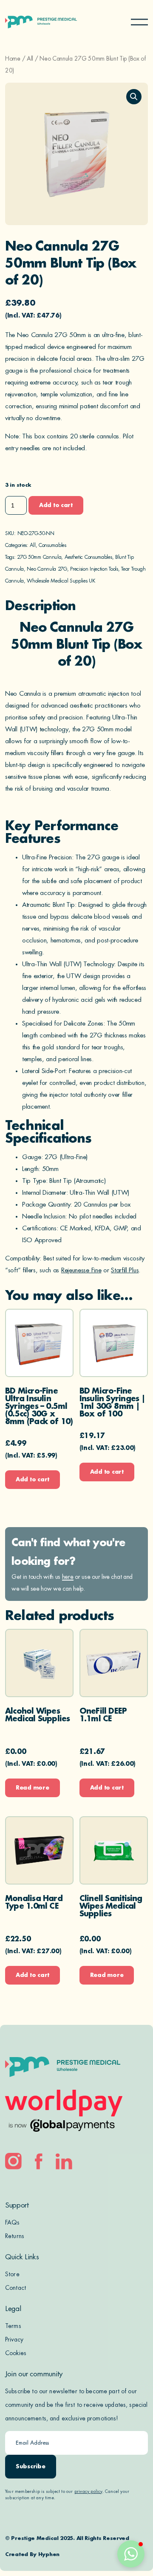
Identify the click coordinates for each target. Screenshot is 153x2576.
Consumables (52, 545)
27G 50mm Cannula (39, 557)
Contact (16, 2288)
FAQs (13, 2222)
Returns (15, 2236)
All (30, 59)
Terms (13, 2326)
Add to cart (56, 505)
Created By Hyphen (32, 2554)
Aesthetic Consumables (88, 557)
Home (13, 59)
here (68, 1577)
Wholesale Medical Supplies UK (61, 581)
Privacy (14, 2339)
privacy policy (88, 2492)
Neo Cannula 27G (47, 569)
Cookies (16, 2353)
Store (12, 2274)
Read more (33, 1788)
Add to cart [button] (33, 1479)
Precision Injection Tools (94, 569)
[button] (134, 97)
